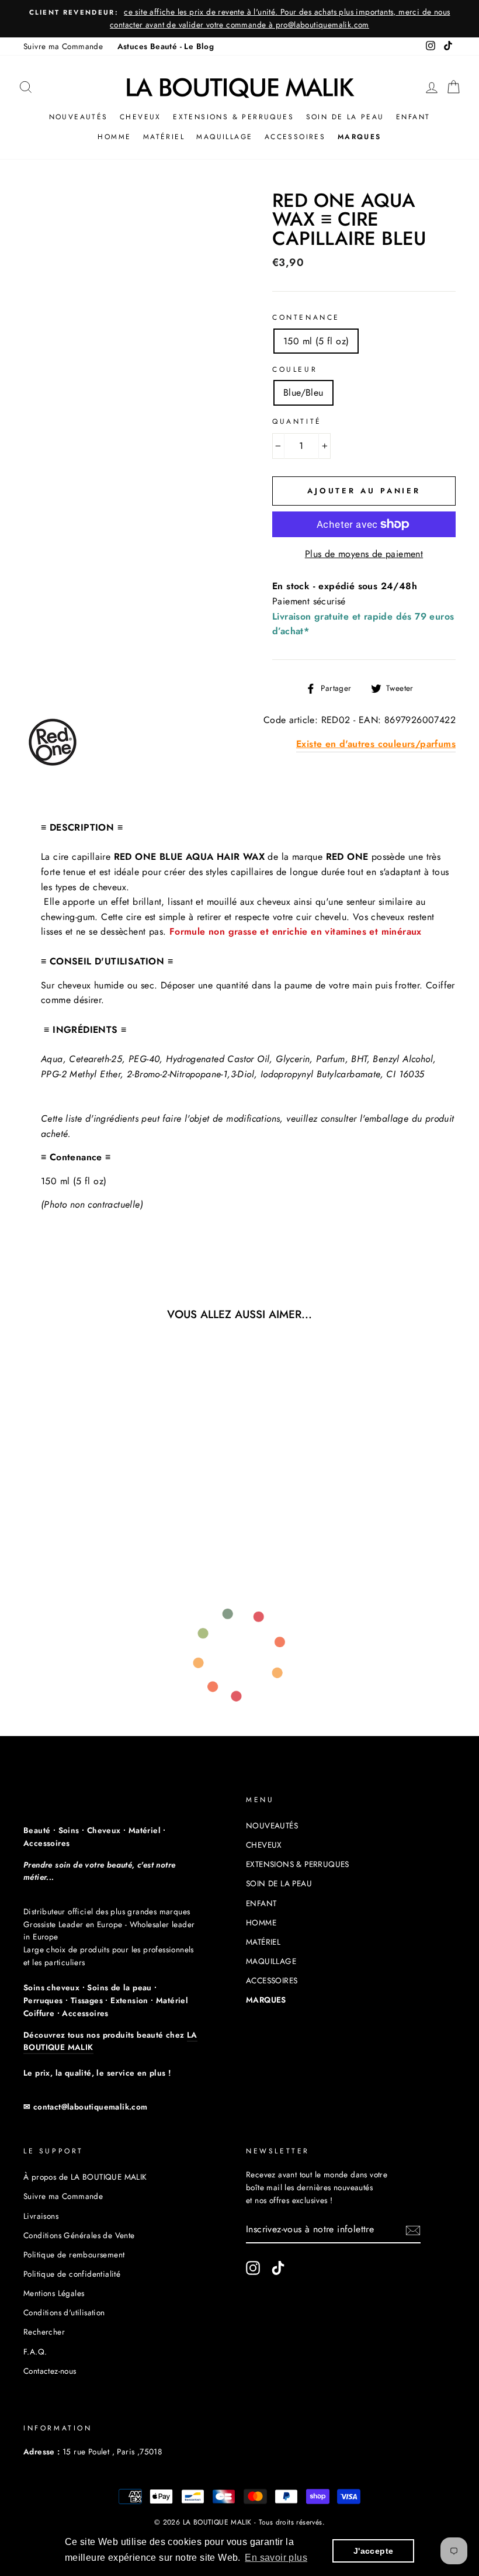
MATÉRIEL (164, 137)
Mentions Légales (54, 2293)
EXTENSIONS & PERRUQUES (233, 117)
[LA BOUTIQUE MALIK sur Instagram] (253, 2268)
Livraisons (41, 2216)
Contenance (306, 317)
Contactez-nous (50, 2371)
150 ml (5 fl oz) (316, 341)
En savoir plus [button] (276, 2558)
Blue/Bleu (303, 393)
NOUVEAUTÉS (79, 117)
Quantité (297, 421)
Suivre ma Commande (63, 46)
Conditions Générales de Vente (79, 2235)
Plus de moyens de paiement (364, 554)
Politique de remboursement (74, 2255)
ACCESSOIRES (295, 137)
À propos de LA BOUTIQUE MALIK (85, 2177)
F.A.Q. (35, 2352)
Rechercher (44, 2332)
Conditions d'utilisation (64, 2312)
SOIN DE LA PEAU (345, 117)
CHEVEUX (140, 117)
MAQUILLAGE (224, 137)
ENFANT (413, 117)
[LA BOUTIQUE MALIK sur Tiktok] (278, 2268)
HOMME (114, 137)
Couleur (295, 369)
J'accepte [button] (374, 2551)
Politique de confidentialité (72, 2274)
